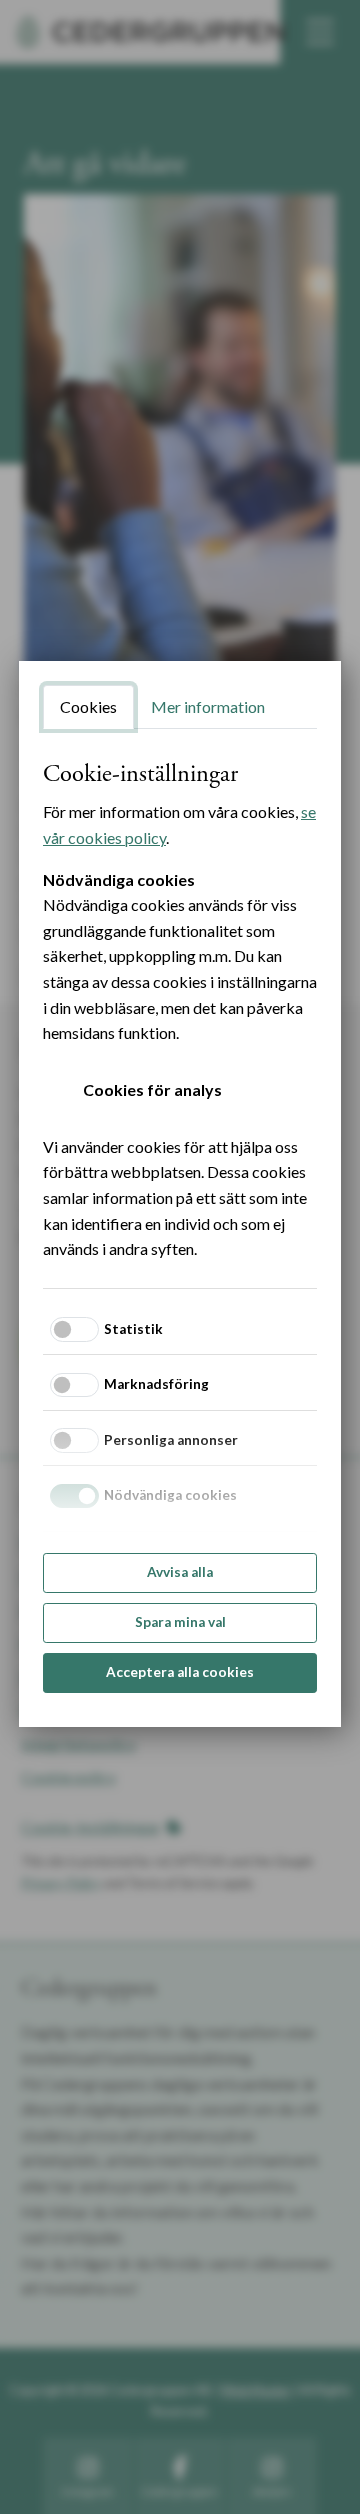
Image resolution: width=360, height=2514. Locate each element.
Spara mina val (180, 1622)
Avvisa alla (180, 1572)
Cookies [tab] (88, 706)
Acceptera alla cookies (180, 1672)
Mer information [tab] (208, 706)
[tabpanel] (180, 1011)
